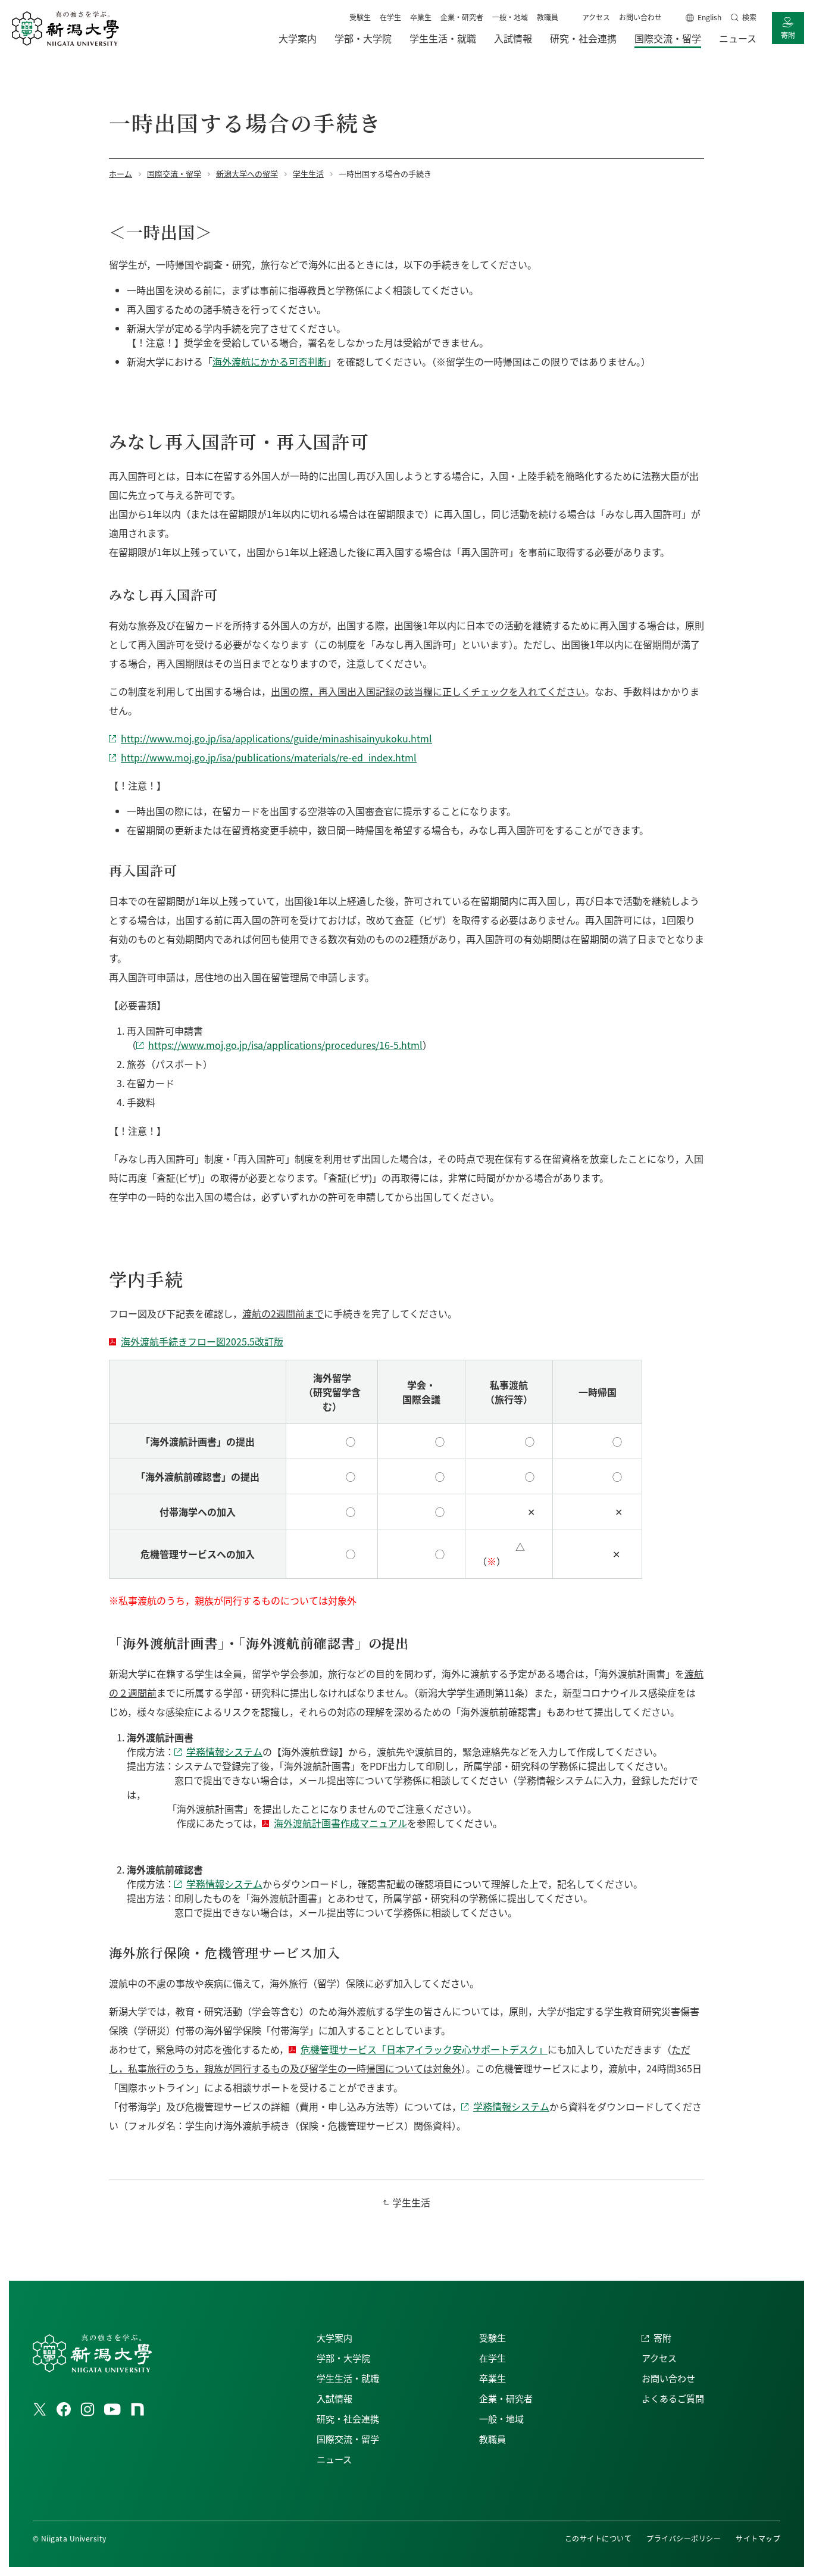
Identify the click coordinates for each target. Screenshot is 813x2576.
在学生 (390, 17)
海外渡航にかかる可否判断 (270, 361)
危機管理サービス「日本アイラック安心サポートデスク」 (424, 2049)
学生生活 (411, 2202)
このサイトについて (598, 2538)
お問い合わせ (640, 17)
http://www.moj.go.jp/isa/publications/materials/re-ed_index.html (269, 757)
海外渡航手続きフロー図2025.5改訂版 (202, 1341)
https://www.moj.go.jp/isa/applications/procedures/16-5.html (285, 1045)
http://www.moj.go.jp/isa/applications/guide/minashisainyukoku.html (276, 738)
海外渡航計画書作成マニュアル (340, 1823)
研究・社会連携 (348, 2419)
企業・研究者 (462, 17)
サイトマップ (758, 2538)
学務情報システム (224, 1751)
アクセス (596, 17)
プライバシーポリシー (684, 2538)
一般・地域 (510, 17)
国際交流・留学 (348, 2439)
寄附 (788, 35)
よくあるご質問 (673, 2398)
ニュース (334, 2459)
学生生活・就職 (348, 2378)
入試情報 (334, 2398)
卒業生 (421, 17)
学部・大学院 (343, 2358)
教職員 (548, 17)
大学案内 (334, 2338)
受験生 (360, 17)
